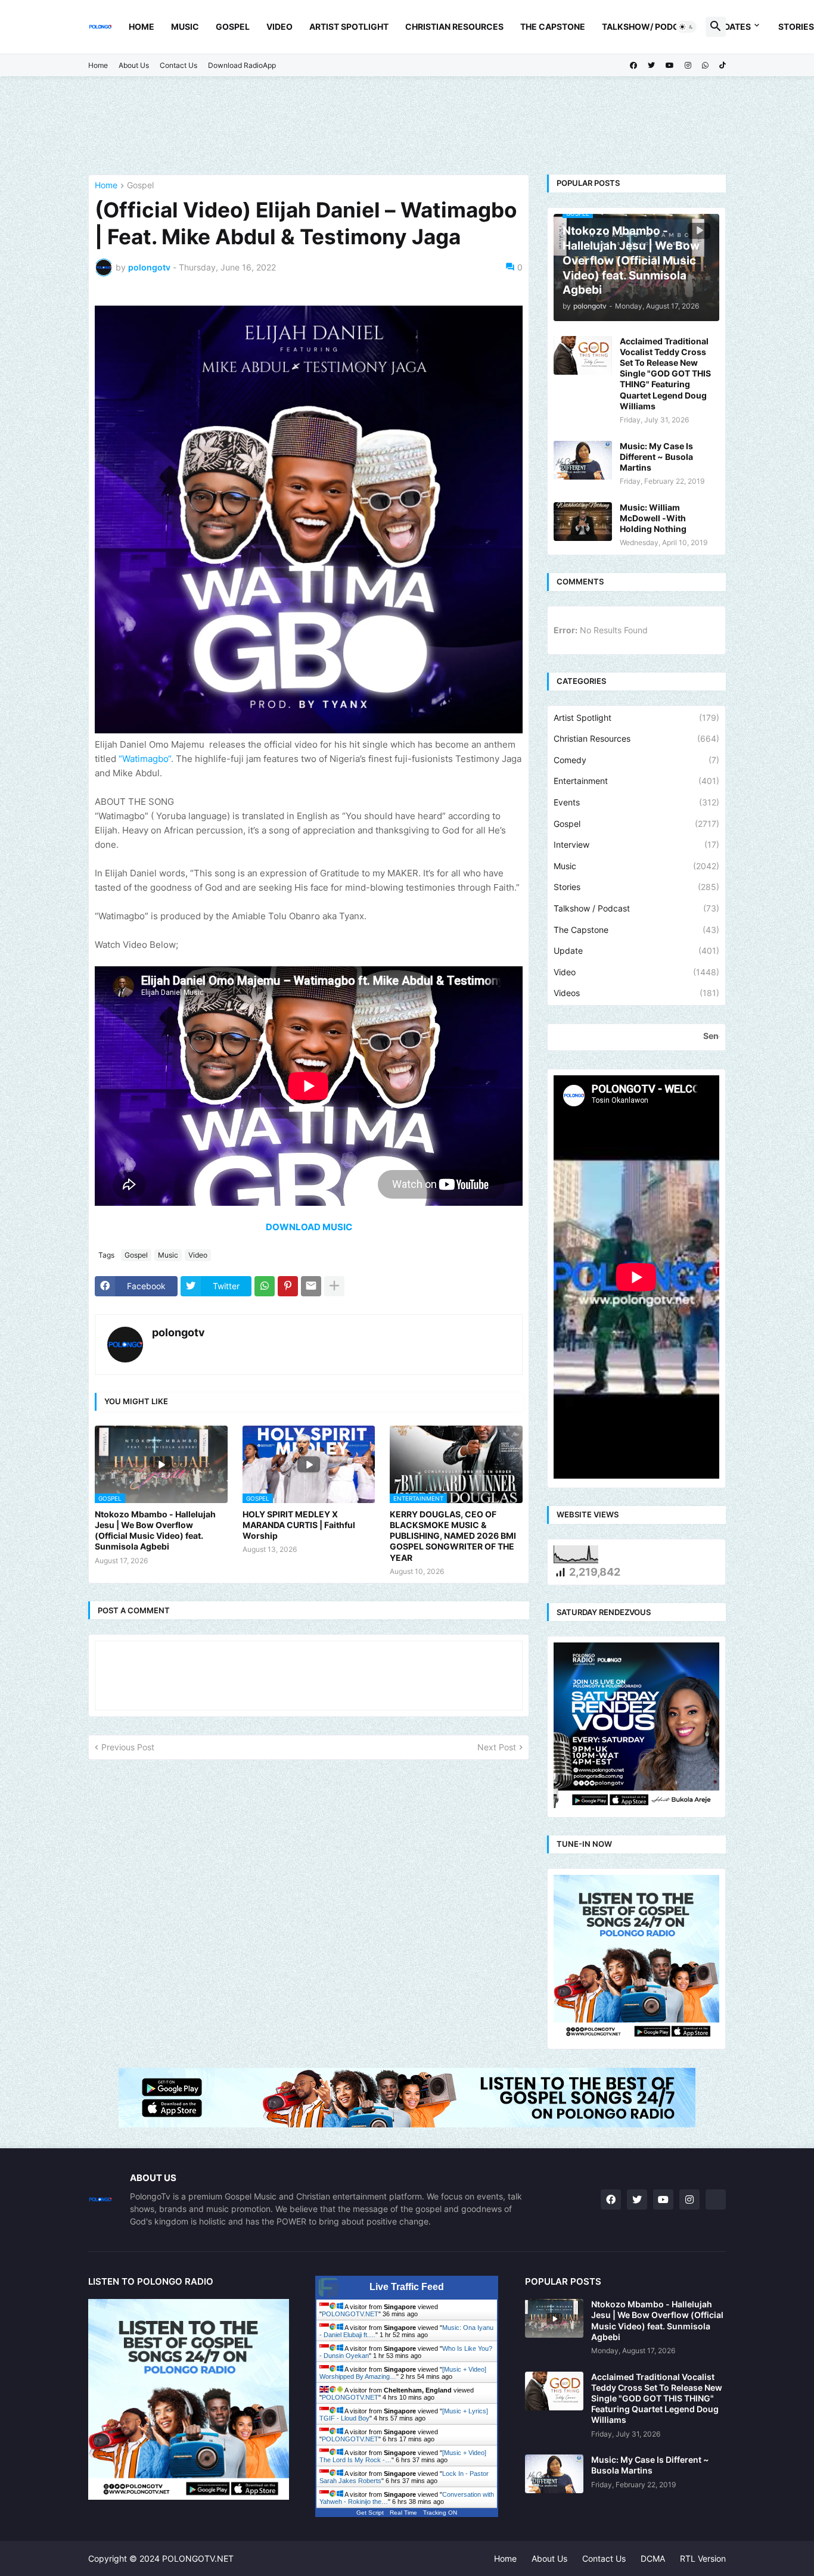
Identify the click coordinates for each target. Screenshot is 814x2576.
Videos (636, 993)
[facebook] (633, 66)
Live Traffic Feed (407, 2287)
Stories (636, 887)
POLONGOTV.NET (350, 2314)
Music (185, 27)
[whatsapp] (705, 66)
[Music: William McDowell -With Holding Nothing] (583, 522)
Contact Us (178, 65)
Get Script (370, 2513)
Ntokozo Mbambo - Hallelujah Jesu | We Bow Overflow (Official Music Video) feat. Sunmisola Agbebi (155, 1530)
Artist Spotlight (349, 27)
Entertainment (636, 781)
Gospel (233, 27)
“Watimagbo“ (145, 759)
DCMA (653, 2558)
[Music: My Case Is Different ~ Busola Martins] (583, 460)
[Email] (311, 1286)
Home (142, 27)
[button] (686, 27)
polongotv (178, 1332)
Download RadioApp (242, 65)
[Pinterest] (288, 1286)
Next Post (497, 1747)
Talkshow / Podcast (636, 908)
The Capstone (553, 27)
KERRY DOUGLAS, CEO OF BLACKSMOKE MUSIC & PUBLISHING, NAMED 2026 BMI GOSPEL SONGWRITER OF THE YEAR (453, 1536)
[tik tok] (716, 2199)
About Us (134, 65)
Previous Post (128, 1747)
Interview (636, 844)
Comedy (636, 760)
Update (636, 951)
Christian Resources (454, 27)
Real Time (403, 2513)
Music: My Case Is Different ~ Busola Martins (656, 457)
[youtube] (670, 66)
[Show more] (334, 1286)
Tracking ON (440, 2513)
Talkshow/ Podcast (649, 27)
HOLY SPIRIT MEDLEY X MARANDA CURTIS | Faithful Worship (299, 1525)
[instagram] (688, 66)
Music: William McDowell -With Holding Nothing (653, 518)
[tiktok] (723, 66)
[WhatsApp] (265, 1286)
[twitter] (651, 66)
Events (636, 802)
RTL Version (703, 2558)
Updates (732, 27)
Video (279, 27)
